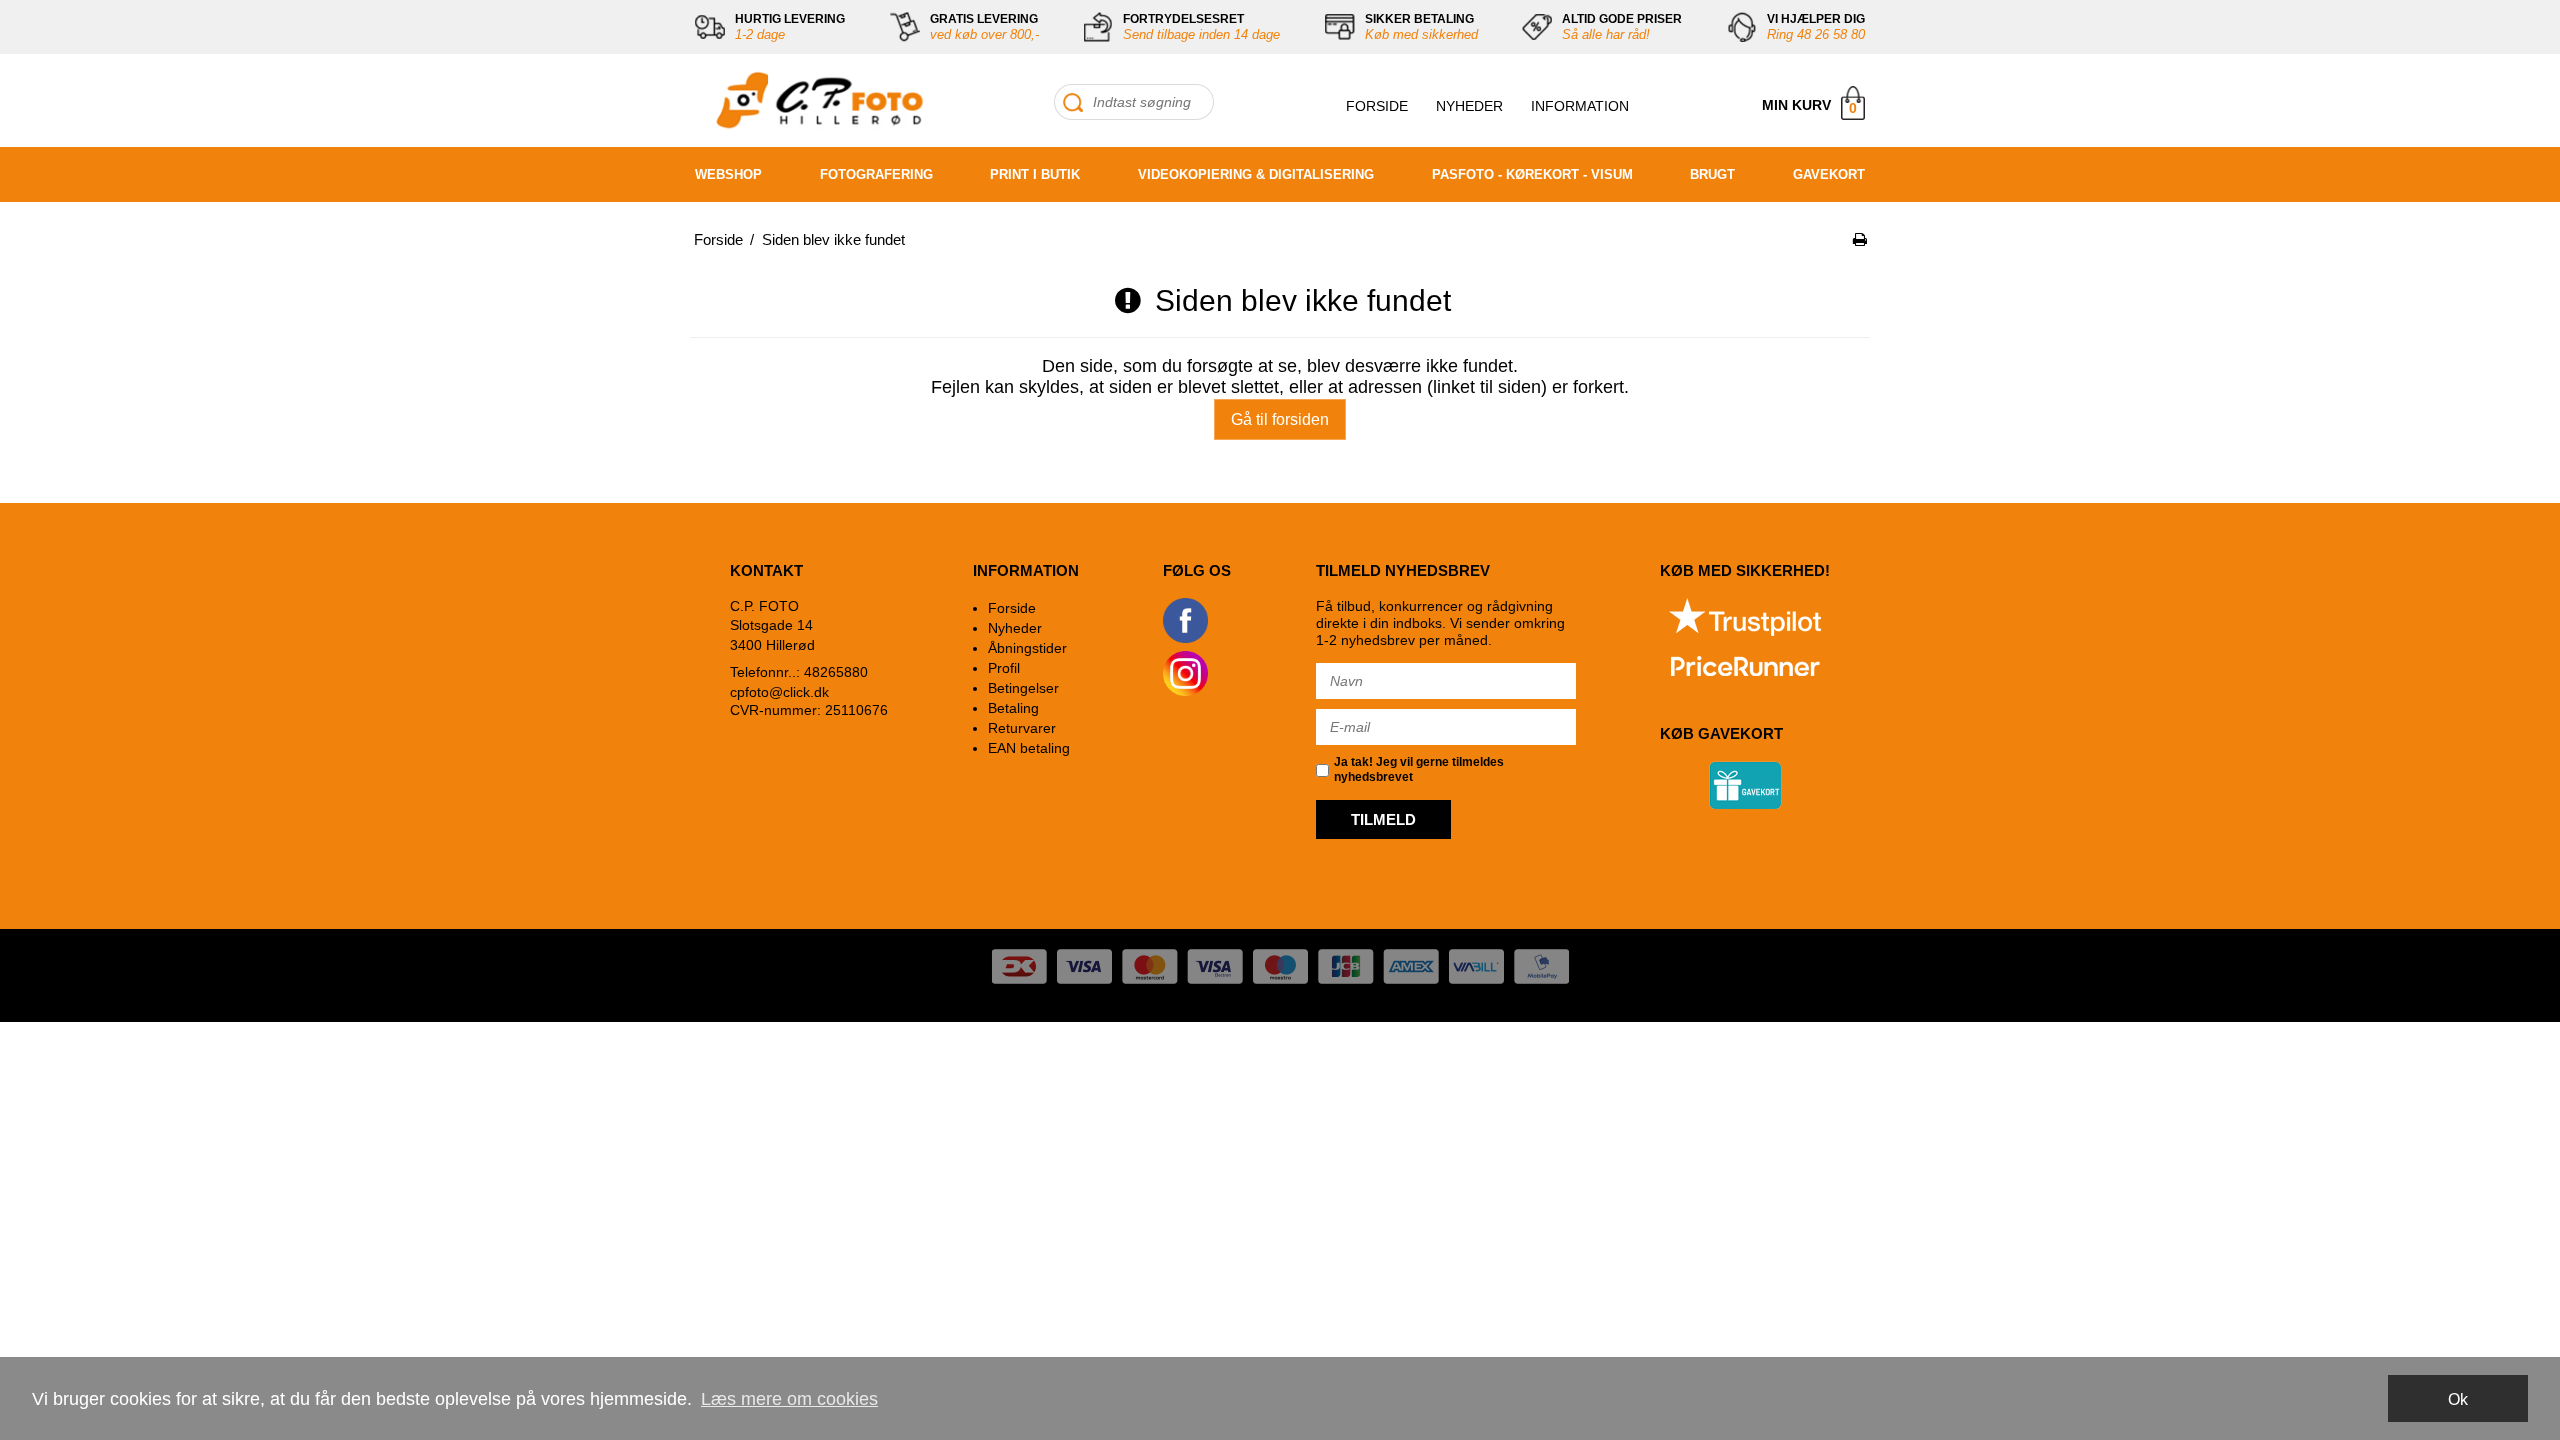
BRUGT (1712, 174)
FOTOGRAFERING (876, 174)
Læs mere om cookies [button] (789, 1399)
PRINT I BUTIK (1035, 174)
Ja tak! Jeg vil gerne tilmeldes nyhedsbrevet (1419, 769)
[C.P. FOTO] (815, 100)
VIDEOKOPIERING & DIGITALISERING (1256, 174)
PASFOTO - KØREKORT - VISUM (1532, 174)
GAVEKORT (1829, 174)
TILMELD (1383, 819)
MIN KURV (1809, 106)
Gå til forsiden (1280, 419)
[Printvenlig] (1860, 239)
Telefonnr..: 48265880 (799, 672)
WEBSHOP (728, 174)
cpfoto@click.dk (779, 692)
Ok (2458, 1399)
